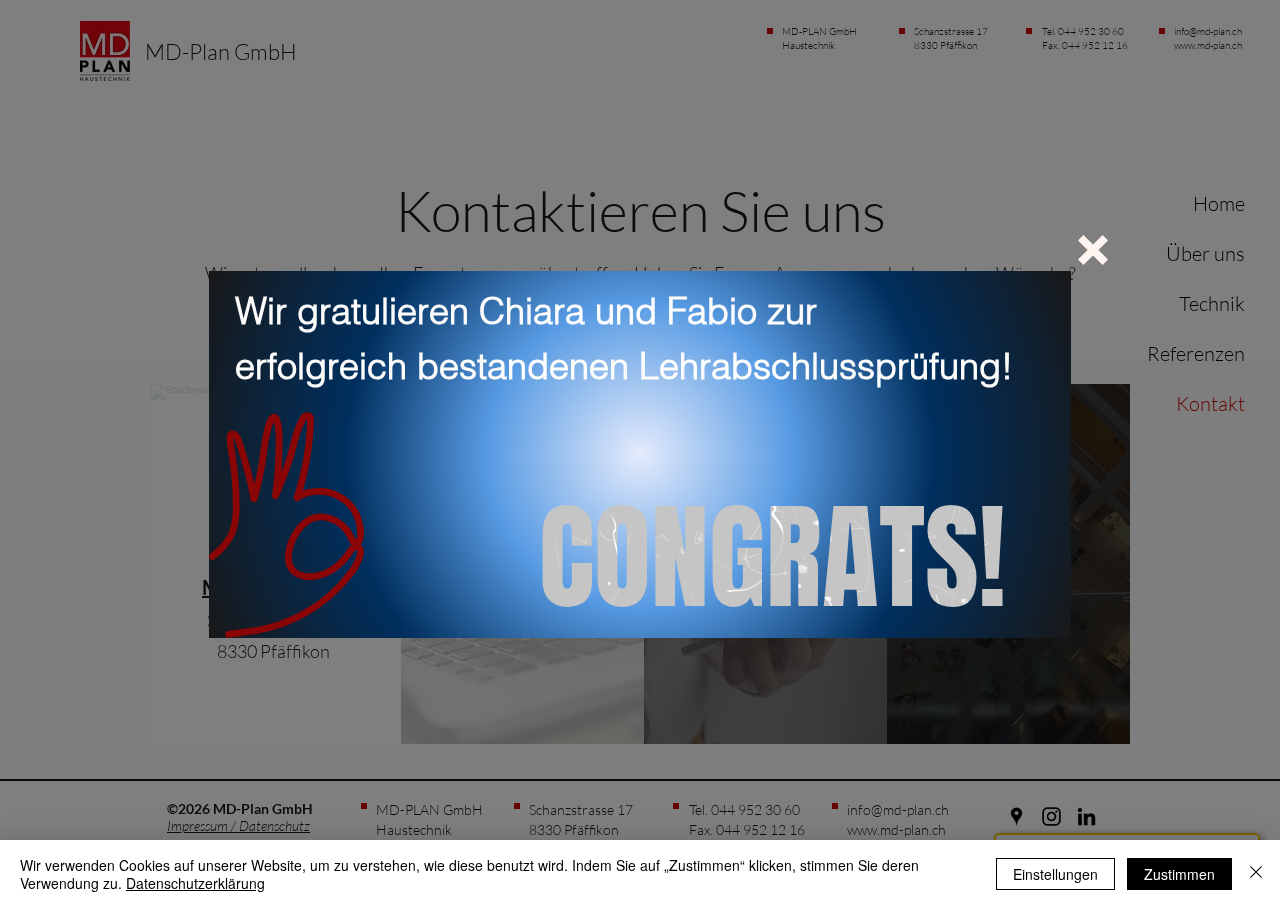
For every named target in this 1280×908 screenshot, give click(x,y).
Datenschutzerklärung (195, 883)
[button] (1093, 250)
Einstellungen (1055, 874)
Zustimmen (1179, 874)
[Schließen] (1256, 874)
